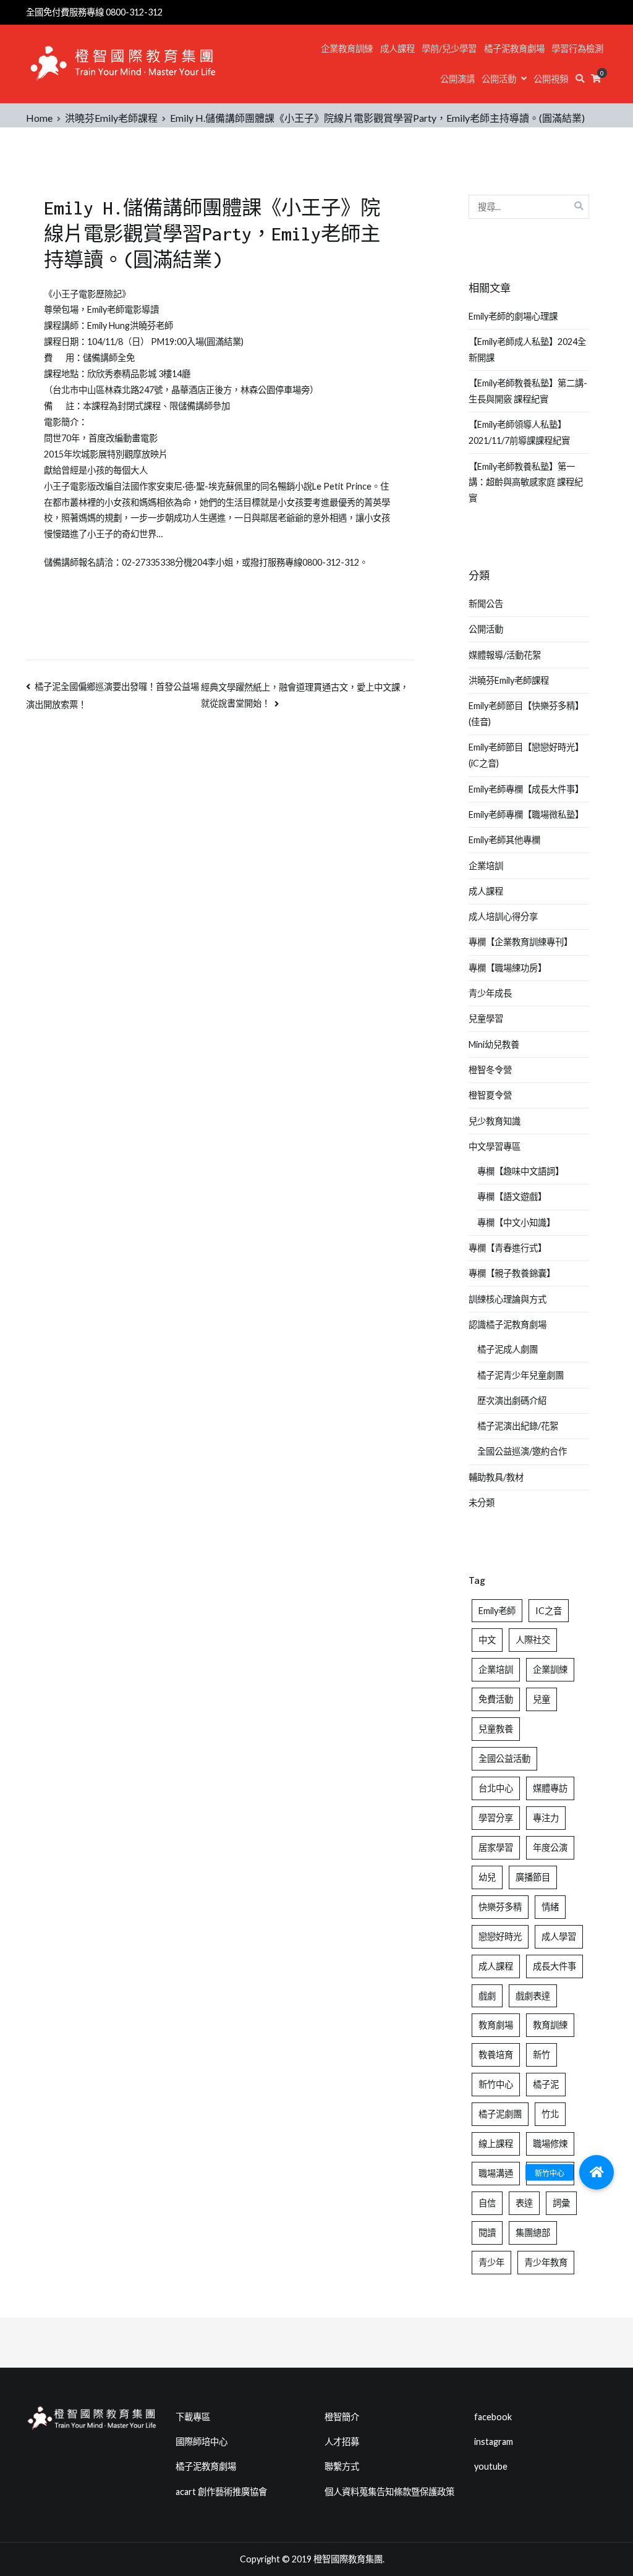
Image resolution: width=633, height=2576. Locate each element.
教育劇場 (496, 2025)
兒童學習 (486, 1018)
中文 (487, 1640)
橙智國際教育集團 (348, 2559)
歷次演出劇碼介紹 (512, 1401)
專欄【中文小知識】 (516, 1222)
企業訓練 (550, 1669)
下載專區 (193, 2417)
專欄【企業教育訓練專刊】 (520, 942)
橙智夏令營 (490, 1095)
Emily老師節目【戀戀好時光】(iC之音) (526, 755)
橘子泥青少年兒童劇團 (520, 1375)
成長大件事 (554, 1966)
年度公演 (550, 1847)
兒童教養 (496, 1729)
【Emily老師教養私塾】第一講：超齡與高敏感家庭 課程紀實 (526, 482)
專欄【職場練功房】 (508, 968)
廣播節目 (533, 1877)
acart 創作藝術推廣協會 (221, 2492)
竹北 (550, 2114)
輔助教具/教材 (496, 1477)
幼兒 (487, 1877)
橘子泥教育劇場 (514, 49)
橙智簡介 (342, 2417)
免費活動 (496, 1699)
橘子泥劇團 (500, 2114)
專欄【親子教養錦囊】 (512, 1273)
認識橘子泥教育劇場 (508, 1324)
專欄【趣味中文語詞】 (520, 1171)
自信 (487, 2203)
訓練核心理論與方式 (508, 1299)
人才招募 (342, 2442)
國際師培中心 (202, 2442)
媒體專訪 (550, 1788)
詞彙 (561, 2203)
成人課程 (397, 49)
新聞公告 (486, 604)
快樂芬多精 (500, 1907)
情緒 (550, 1907)
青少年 (491, 2262)
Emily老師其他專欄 (504, 840)
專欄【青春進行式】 (508, 1248)
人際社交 (533, 1640)
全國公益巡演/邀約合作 (522, 1451)
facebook (493, 2417)
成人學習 (559, 1936)
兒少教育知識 (495, 1121)
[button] (597, 2172)
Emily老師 (497, 1611)
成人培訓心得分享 (503, 916)
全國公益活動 (504, 1758)
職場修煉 (550, 2144)
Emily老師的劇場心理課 (513, 316)
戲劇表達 (533, 1996)
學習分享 (496, 1818)
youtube (491, 2466)
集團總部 (533, 2233)
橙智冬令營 (490, 1070)
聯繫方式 (342, 2466)
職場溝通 (496, 2173)
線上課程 (496, 2144)
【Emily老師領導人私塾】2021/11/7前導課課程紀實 (519, 432)
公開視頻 (551, 79)
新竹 (542, 2055)
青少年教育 (546, 2262)
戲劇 (487, 1996)
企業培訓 (486, 866)
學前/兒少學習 (449, 49)
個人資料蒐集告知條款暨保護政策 (389, 2492)
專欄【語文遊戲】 (512, 1197)
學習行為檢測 (577, 49)
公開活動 (499, 79)
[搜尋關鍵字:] (529, 207)
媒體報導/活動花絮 (505, 655)
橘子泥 (546, 2084)
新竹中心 (496, 2084)
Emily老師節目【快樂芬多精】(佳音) (526, 714)
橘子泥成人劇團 (508, 1349)
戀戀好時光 (500, 1936)
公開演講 (457, 79)
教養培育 (496, 2055)
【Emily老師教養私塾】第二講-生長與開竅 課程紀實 (528, 391)
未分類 (482, 1503)
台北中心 (496, 1788)
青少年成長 (490, 993)
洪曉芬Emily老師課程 (509, 680)
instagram (494, 2442)
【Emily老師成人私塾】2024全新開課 (527, 350)
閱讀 (487, 2233)
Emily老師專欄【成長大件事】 (526, 789)
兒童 (542, 1699)
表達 (524, 2203)
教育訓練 (550, 2025)
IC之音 (549, 1611)
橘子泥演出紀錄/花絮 (518, 1426)
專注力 (546, 1818)
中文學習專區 (495, 1146)
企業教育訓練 (347, 49)
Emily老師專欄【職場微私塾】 (526, 814)
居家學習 (496, 1847)
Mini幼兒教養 (494, 1044)
